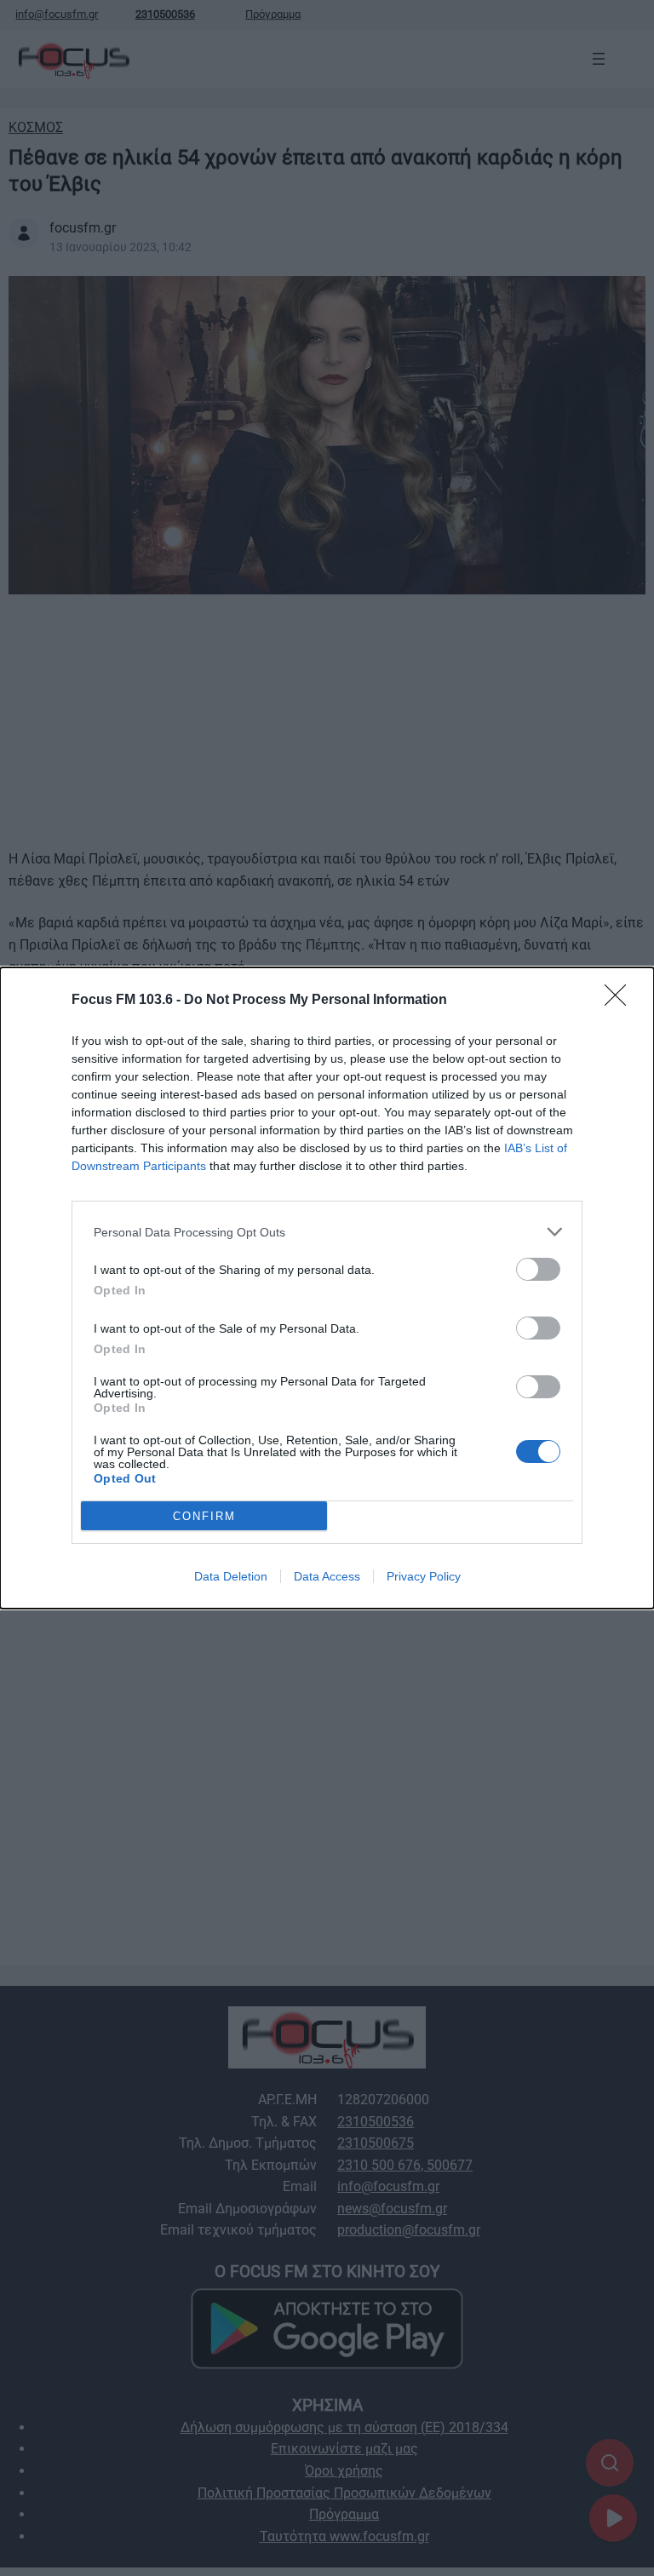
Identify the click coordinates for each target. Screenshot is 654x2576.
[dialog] (327, 1288)
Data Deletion (231, 1576)
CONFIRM (204, 1516)
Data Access (327, 1576)
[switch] (538, 1269)
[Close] (621, 1001)
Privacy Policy (424, 1576)
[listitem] (327, 1232)
